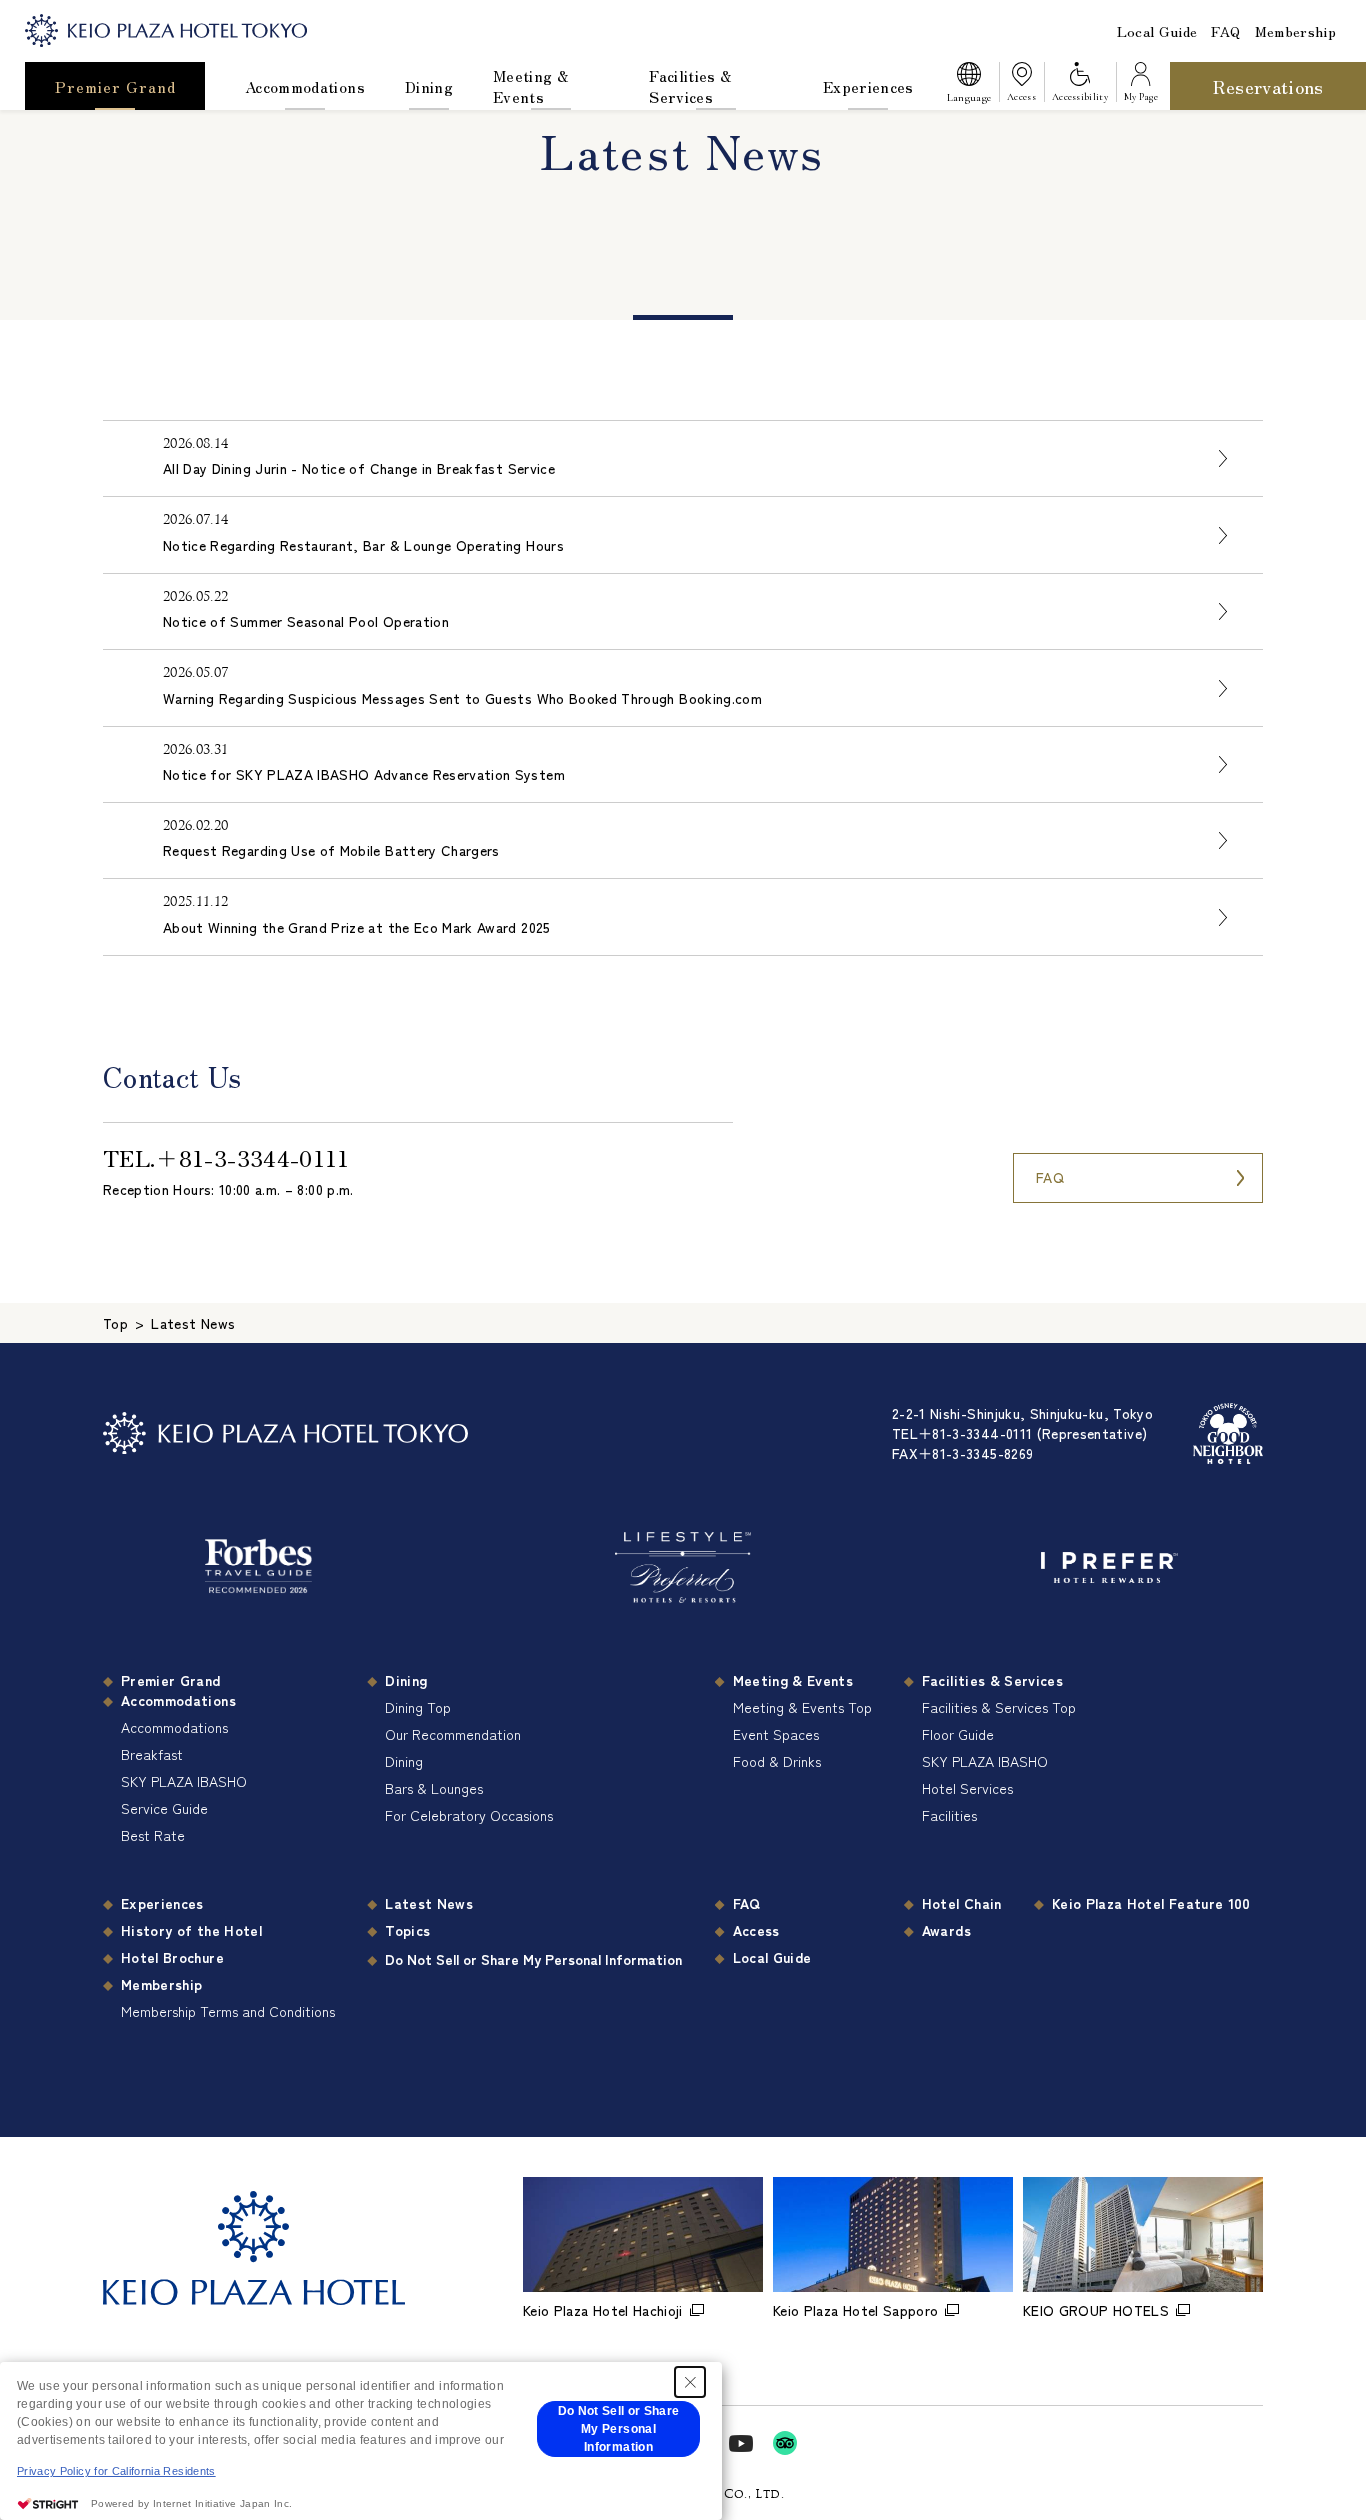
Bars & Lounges (434, 1788)
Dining (429, 86)
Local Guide (1157, 31)
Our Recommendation (453, 1734)
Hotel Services (967, 1788)
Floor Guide (958, 1734)
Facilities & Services (690, 86)
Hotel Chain (962, 1903)
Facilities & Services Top (999, 1707)
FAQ (1225, 31)
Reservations (1268, 86)
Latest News (429, 1903)
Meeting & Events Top (802, 1707)
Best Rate (153, 1835)
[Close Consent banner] (690, 2382)
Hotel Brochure (172, 1957)
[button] (969, 86)
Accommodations (305, 86)
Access (756, 1930)
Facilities (949, 1815)
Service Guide (164, 1808)
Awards (946, 1930)
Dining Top (418, 1707)
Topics (407, 1930)
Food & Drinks (777, 1761)
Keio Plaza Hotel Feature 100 (1151, 1903)
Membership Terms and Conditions (228, 2011)
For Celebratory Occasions (469, 1815)
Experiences (868, 86)
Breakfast (152, 1754)
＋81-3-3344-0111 (252, 1157)
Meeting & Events (530, 86)
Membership (1296, 31)
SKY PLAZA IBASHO (184, 1781)
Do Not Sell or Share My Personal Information (533, 1959)
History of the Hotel (191, 1930)
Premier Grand (115, 86)
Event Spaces (776, 1734)
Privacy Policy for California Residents (116, 2471)
